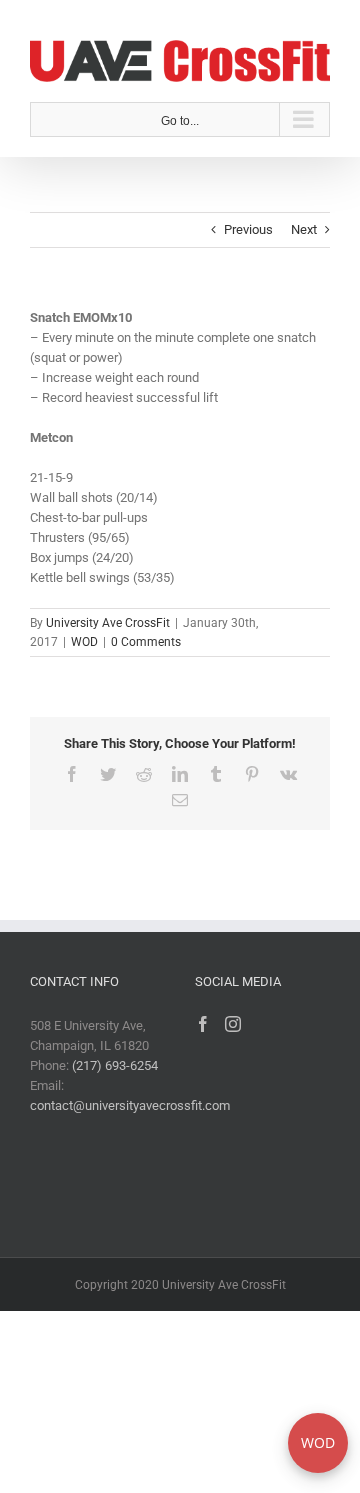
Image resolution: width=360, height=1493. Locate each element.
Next (304, 225)
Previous (248, 225)
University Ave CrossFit (108, 620)
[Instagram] (233, 1021)
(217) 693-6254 (115, 1062)
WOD (84, 638)
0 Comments (146, 638)
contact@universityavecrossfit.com (130, 1102)
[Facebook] (203, 1021)
